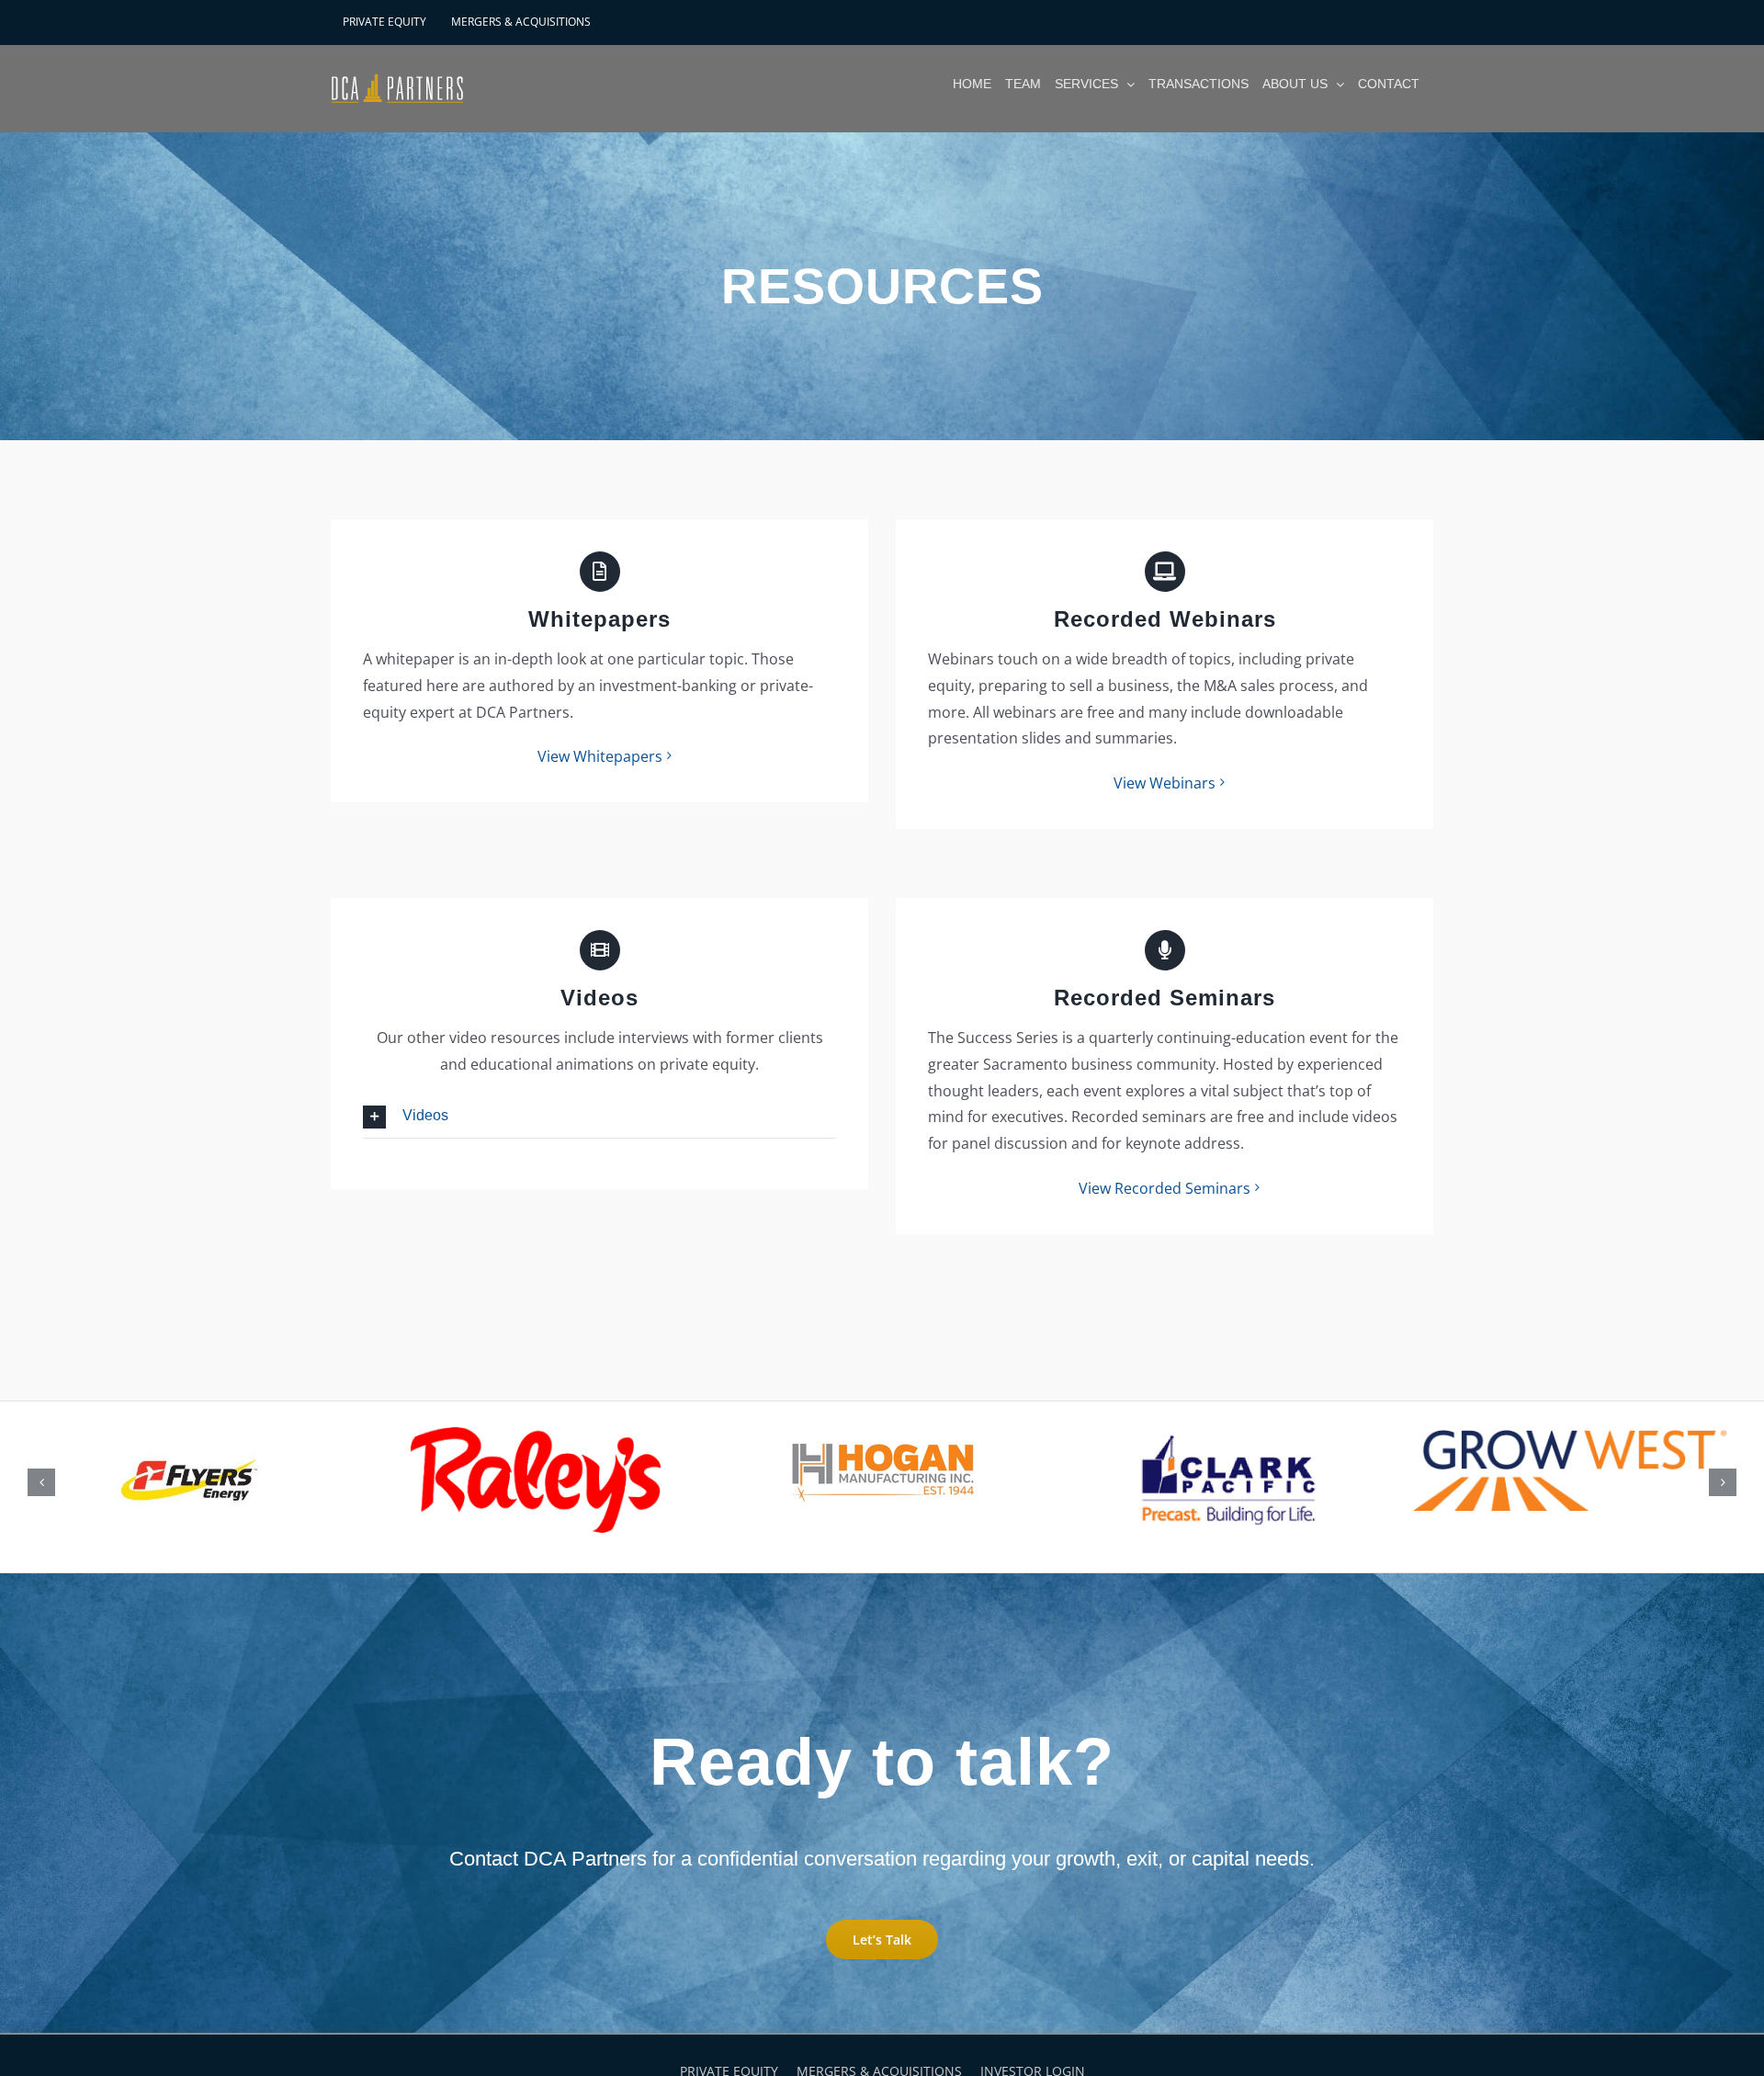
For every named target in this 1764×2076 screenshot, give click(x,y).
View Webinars (1165, 783)
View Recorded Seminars (1165, 1188)
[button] (599, 1117)
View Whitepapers (600, 756)
